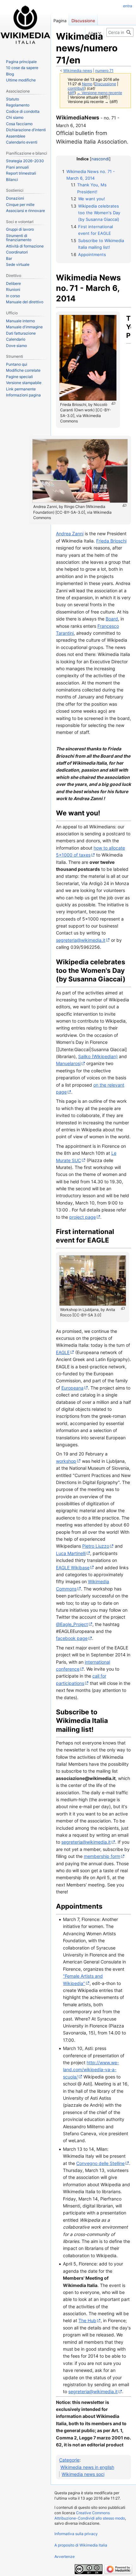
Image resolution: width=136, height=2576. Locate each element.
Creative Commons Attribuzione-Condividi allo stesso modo (90, 2515)
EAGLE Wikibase (73, 1567)
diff (72, 93)
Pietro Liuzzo (96, 1546)
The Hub (87, 2320)
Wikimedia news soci (83, 2474)
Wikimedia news (78, 71)
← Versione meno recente (99, 93)
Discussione (105, 84)
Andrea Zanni (70, 533)
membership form (102, 1856)
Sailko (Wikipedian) (98, 1056)
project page (83, 1217)
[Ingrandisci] (113, 404)
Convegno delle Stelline (100, 2163)
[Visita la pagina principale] (25, 25)
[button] (95, 32)
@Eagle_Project (72, 1624)
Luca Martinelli (71, 1553)
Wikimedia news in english (87, 2467)
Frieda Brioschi (111, 541)
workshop (66, 1461)
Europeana (72, 1388)
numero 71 (104, 71)
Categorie (69, 2460)
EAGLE (63, 1352)
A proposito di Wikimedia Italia (81, 2545)
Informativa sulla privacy (76, 2534)
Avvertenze (65, 2557)
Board (112, 619)
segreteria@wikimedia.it (81, 940)
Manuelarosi (68, 1063)
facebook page (72, 1638)
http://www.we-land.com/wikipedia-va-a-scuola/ (91, 2070)
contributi (76, 88)
